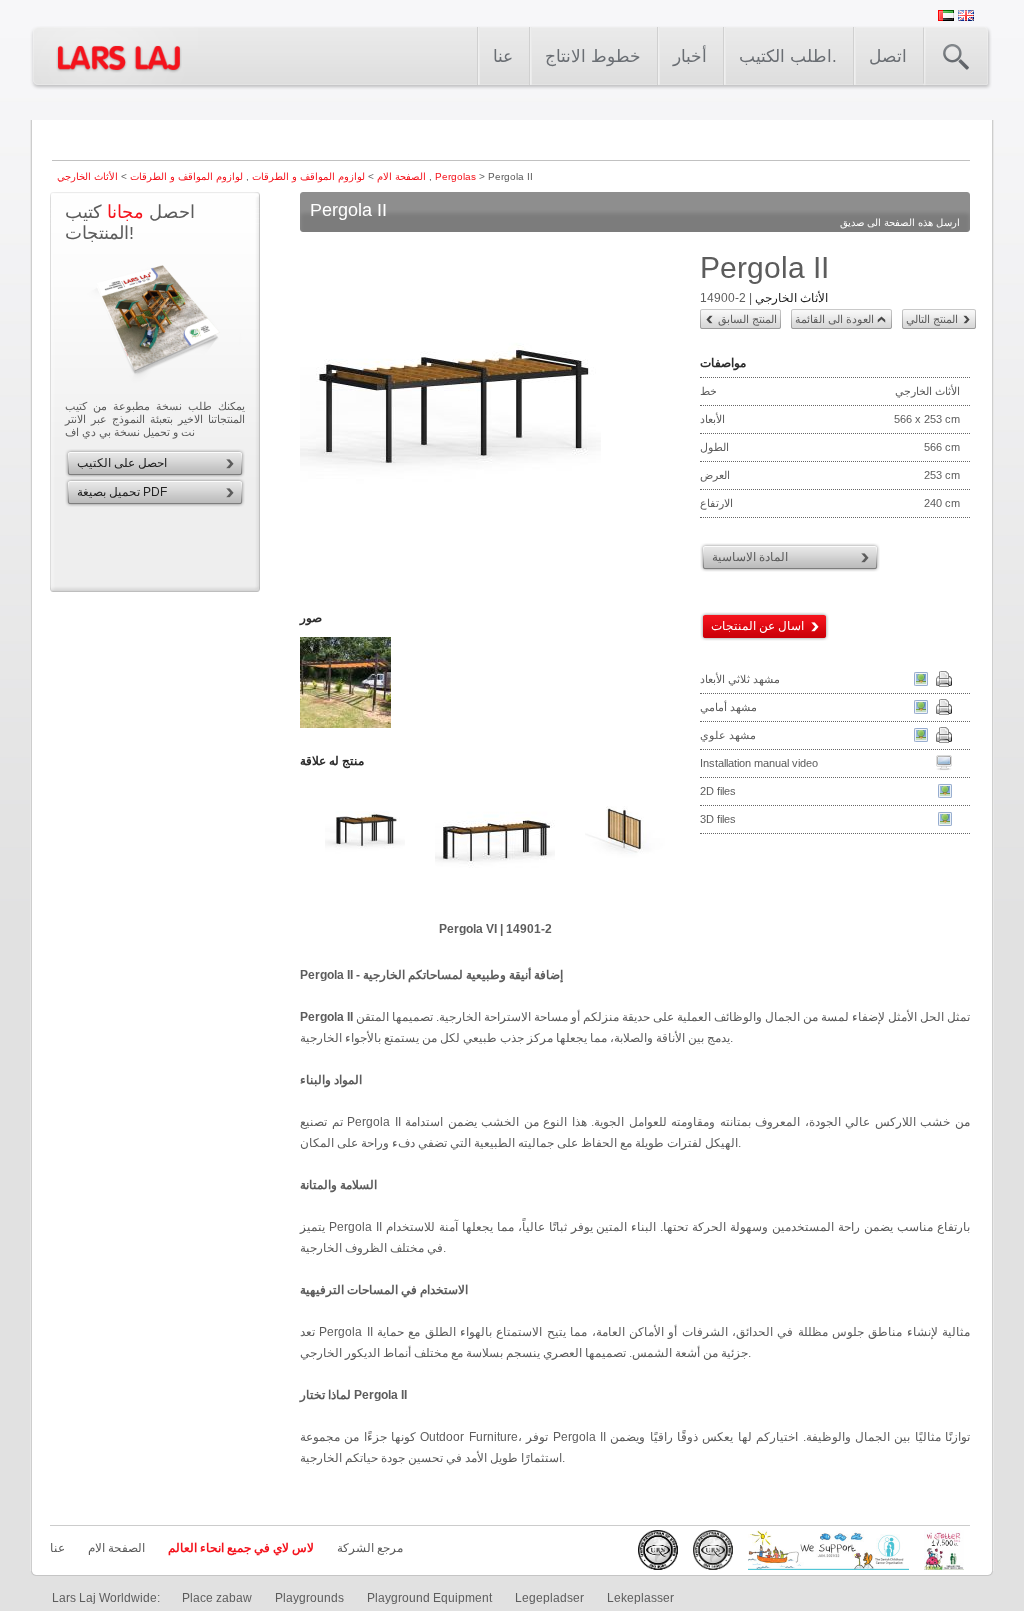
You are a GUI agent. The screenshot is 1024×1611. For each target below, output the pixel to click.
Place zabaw (217, 1598)
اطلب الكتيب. (788, 56)
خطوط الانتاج (593, 56)
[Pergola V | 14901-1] (365, 845)
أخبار (690, 56)
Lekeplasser (640, 1598)
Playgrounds (309, 1598)
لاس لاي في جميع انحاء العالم (241, 1548)
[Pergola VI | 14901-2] (495, 845)
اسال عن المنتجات (757, 626)
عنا (503, 56)
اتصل (888, 56)
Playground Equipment (429, 1598)
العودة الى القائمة (834, 319)
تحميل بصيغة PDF (122, 492)
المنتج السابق (747, 319)
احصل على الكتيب (122, 463)
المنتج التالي (932, 319)
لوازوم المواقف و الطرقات (307, 176)
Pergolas (455, 176)
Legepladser (549, 1598)
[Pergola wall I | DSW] (625, 845)
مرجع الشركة (370, 1548)
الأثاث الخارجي (791, 298)
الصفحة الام (401, 176)
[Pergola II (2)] (346, 726)
